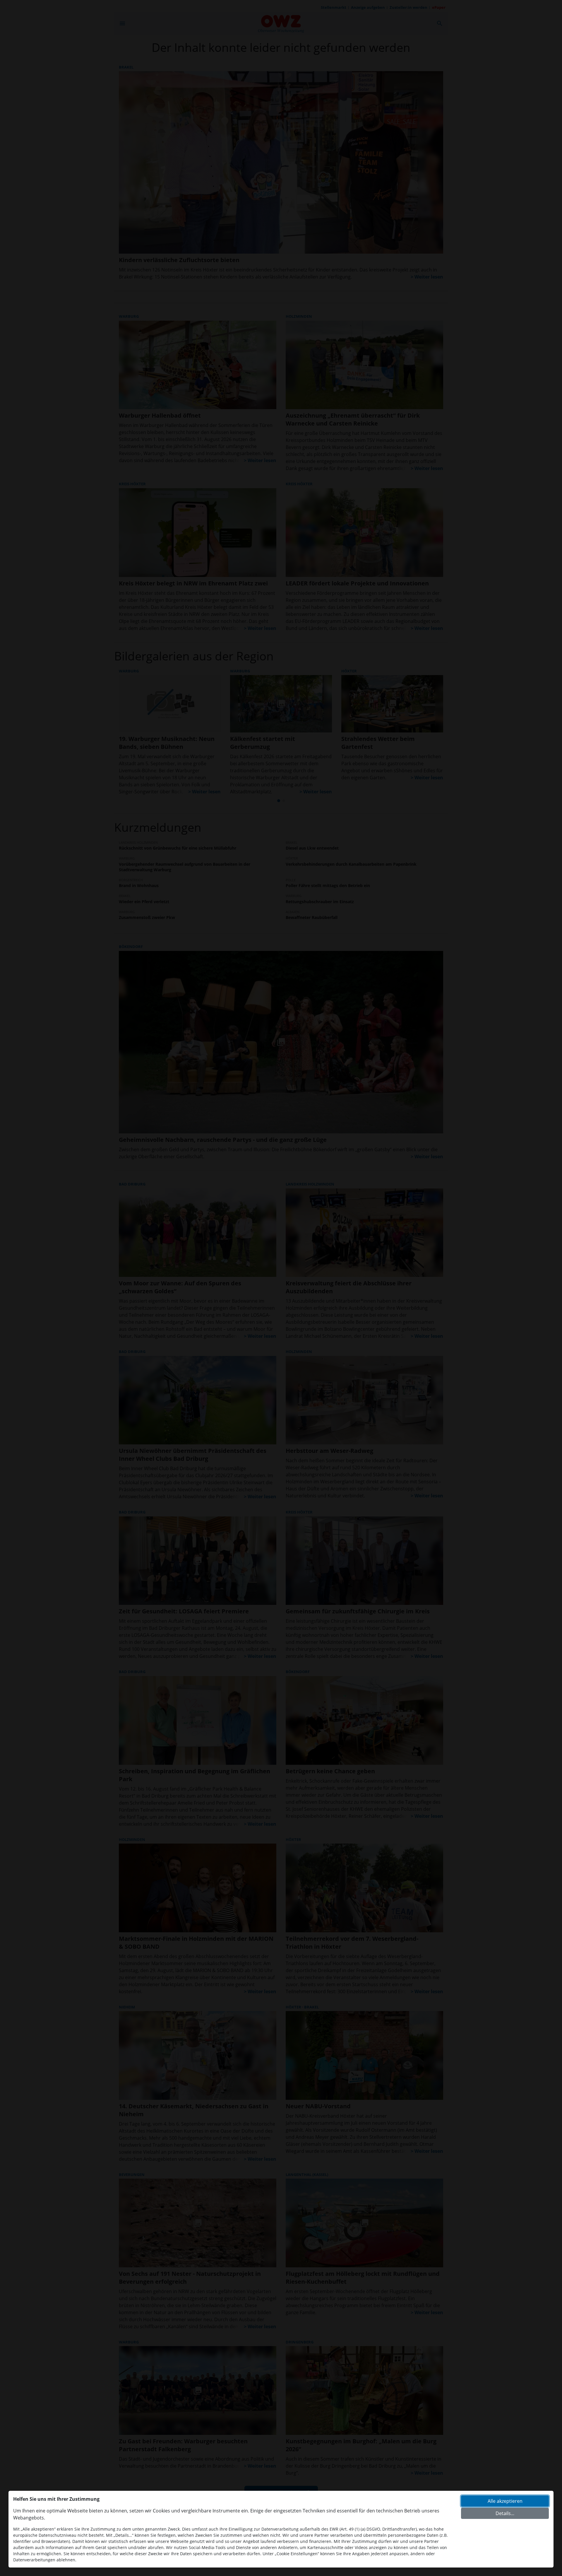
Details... (505, 2513)
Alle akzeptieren (505, 2501)
